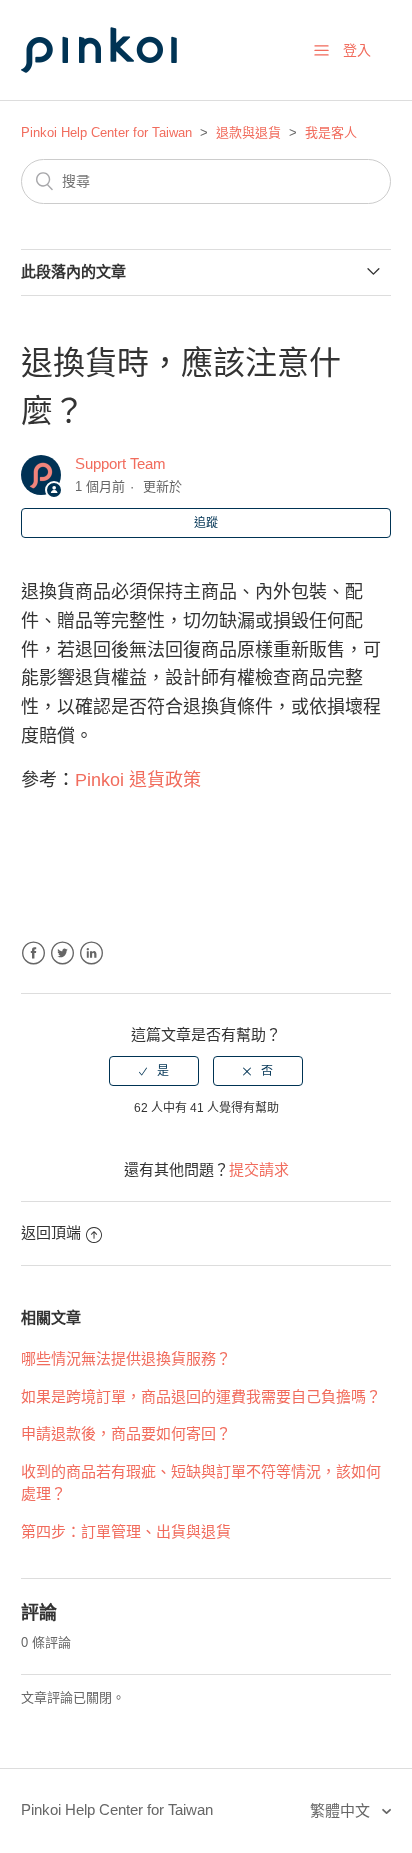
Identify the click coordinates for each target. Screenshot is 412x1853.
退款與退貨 (248, 132)
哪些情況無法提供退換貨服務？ (126, 1358)
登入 (357, 50)
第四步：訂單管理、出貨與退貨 (126, 1531)
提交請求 (259, 1169)
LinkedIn (91, 953)
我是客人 (331, 132)
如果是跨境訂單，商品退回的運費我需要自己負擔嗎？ (201, 1396)
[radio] (154, 1071)
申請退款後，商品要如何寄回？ (126, 1433)
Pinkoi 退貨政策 (138, 780)
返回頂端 (51, 1232)
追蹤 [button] (206, 523)
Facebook (33, 953)
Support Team (120, 463)
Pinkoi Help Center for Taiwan (106, 132)
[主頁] (121, 91)
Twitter (62, 953)
